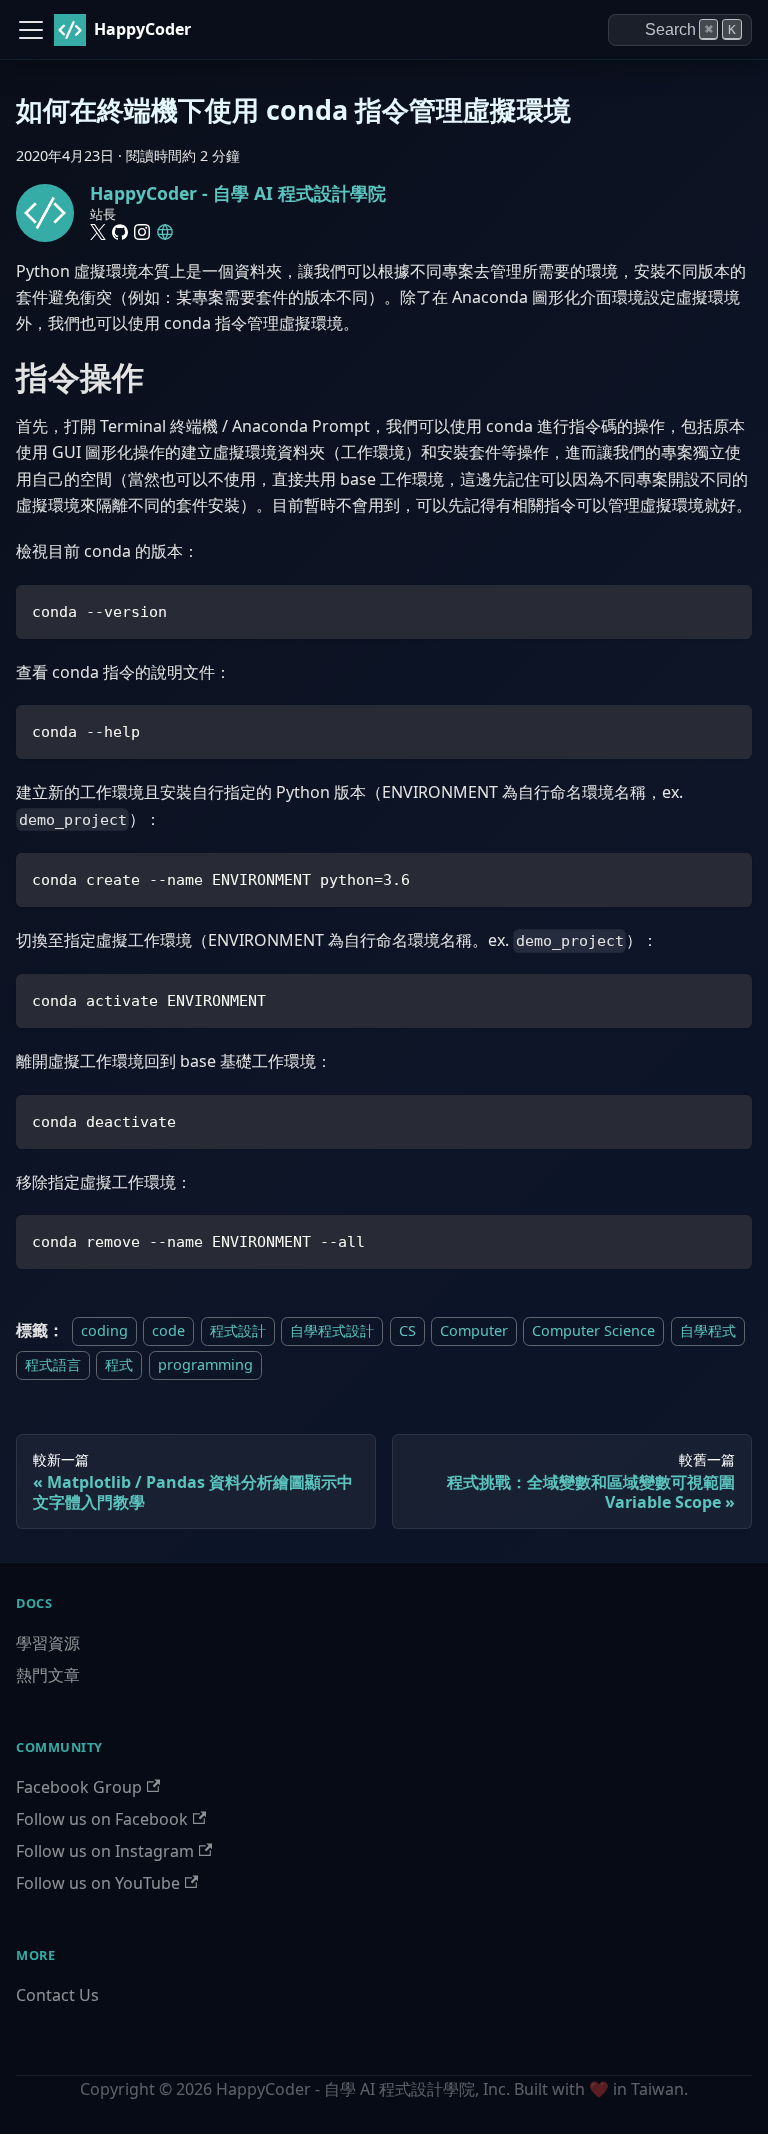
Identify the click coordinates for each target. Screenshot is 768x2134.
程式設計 (238, 1330)
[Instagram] (142, 232)
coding (104, 1330)
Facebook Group (79, 1787)
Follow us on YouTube (98, 1883)
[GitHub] (120, 232)
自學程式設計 (332, 1330)
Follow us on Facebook (102, 1819)
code (168, 1330)
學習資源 (48, 1643)
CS (407, 1330)
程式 (119, 1364)
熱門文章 (48, 1675)
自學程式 (708, 1330)
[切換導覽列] (31, 30)
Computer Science (593, 1330)
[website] (165, 232)
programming (205, 1364)
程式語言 (53, 1364)
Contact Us (57, 1995)
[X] (98, 232)
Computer (474, 1330)
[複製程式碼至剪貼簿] (727, 609)
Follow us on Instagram (105, 1851)
